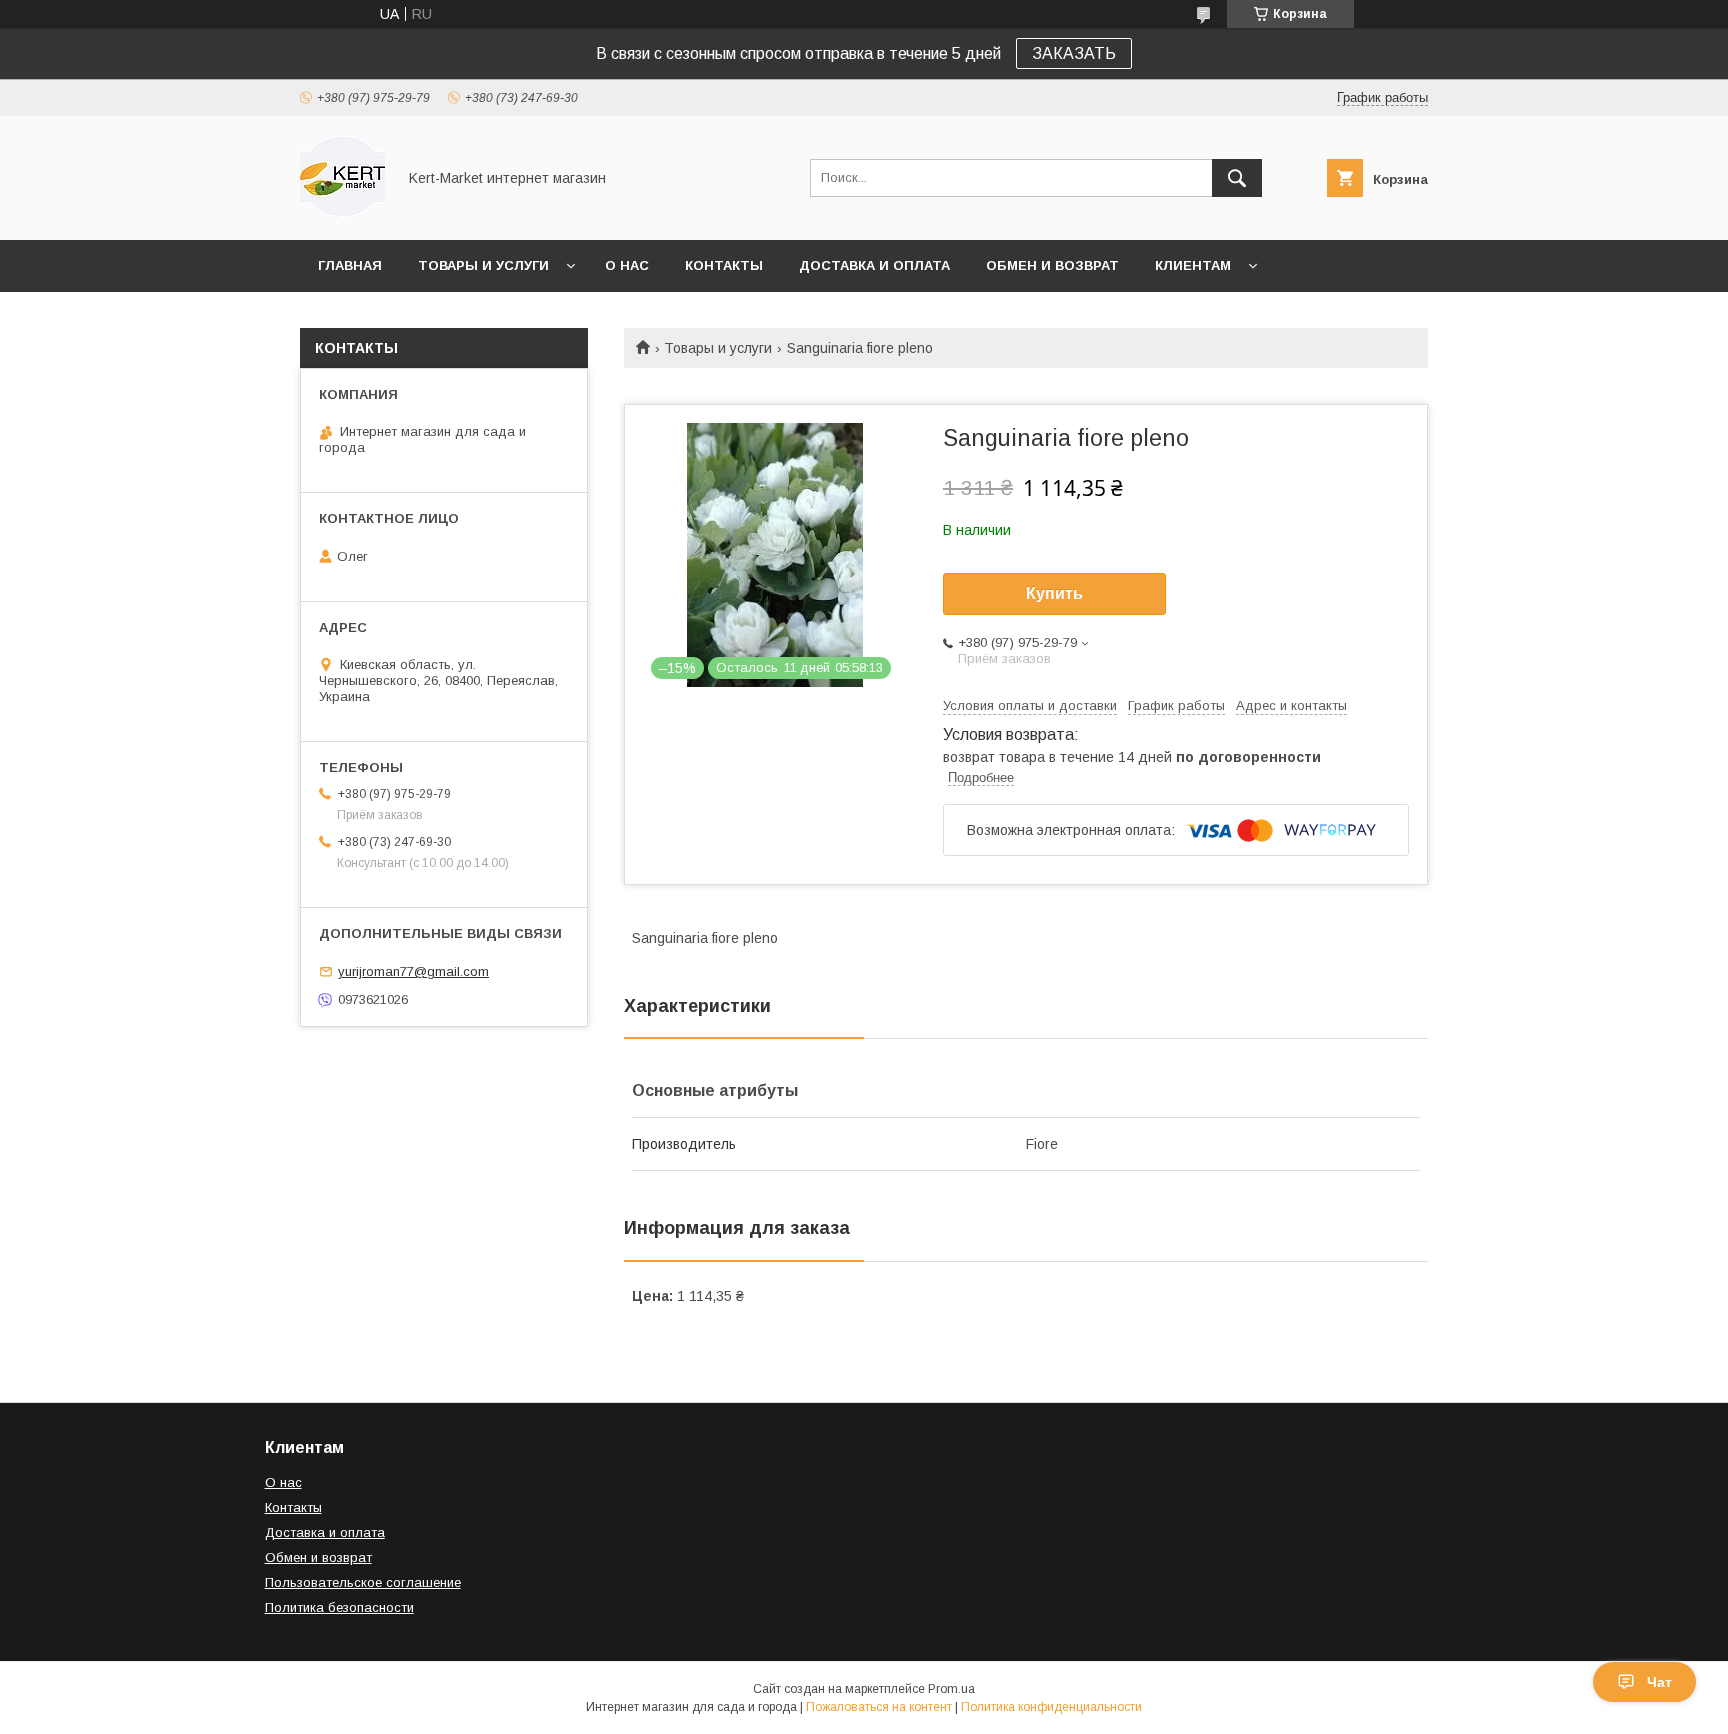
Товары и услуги (483, 265)
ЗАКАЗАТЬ (1074, 53)
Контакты (724, 265)
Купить (1054, 593)
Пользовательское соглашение (363, 1582)
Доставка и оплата (874, 265)
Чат (1659, 1682)
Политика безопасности (339, 1607)
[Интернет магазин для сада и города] (342, 214)
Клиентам (1193, 265)
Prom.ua (951, 1689)
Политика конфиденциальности (1051, 1707)
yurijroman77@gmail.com (413, 971)
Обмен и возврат (1052, 265)
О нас (627, 265)
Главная (350, 265)
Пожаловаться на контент (879, 1707)
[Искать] (1237, 178)
